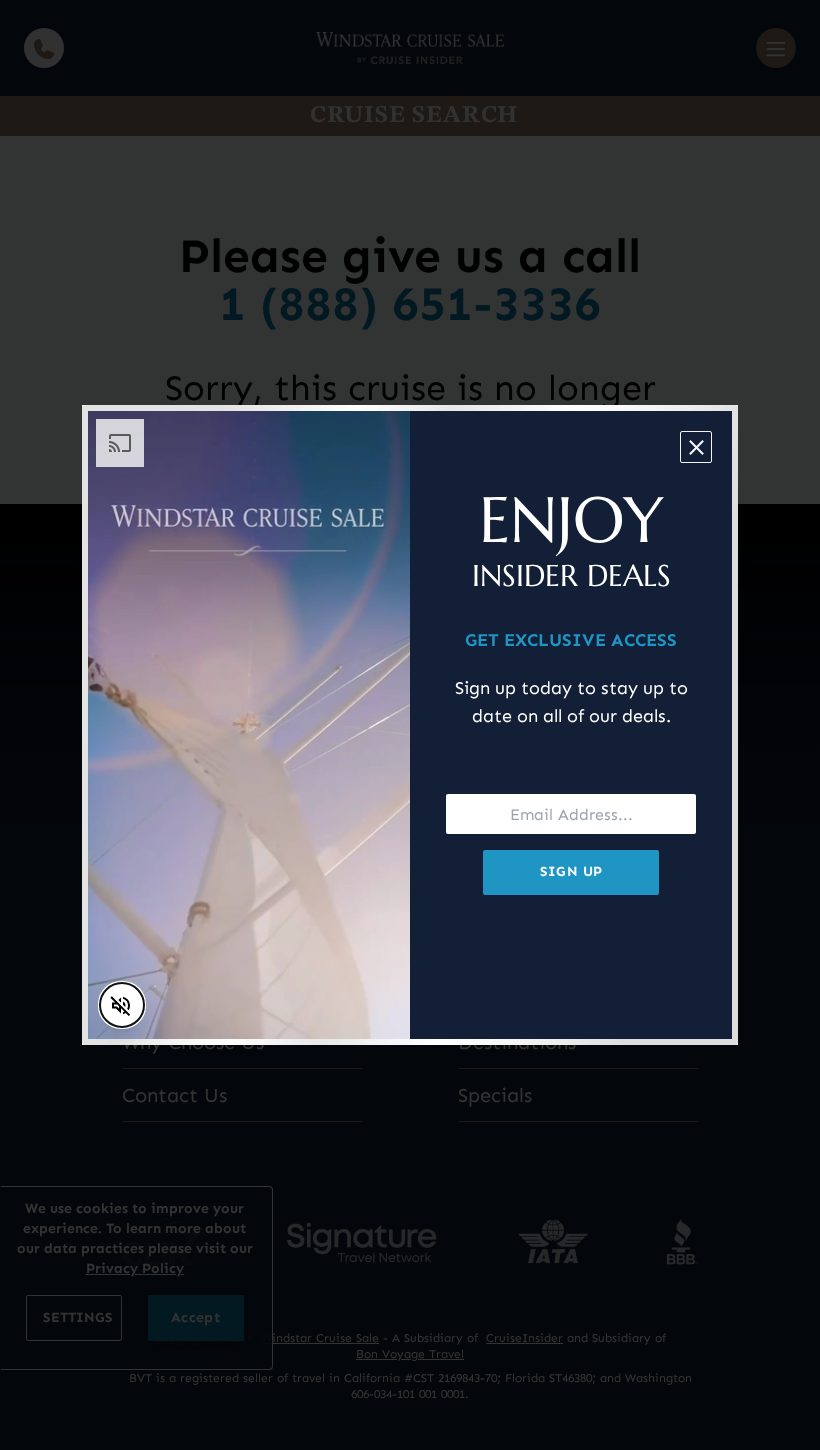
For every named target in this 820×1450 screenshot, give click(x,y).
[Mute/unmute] (122, 1005)
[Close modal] (696, 447)
